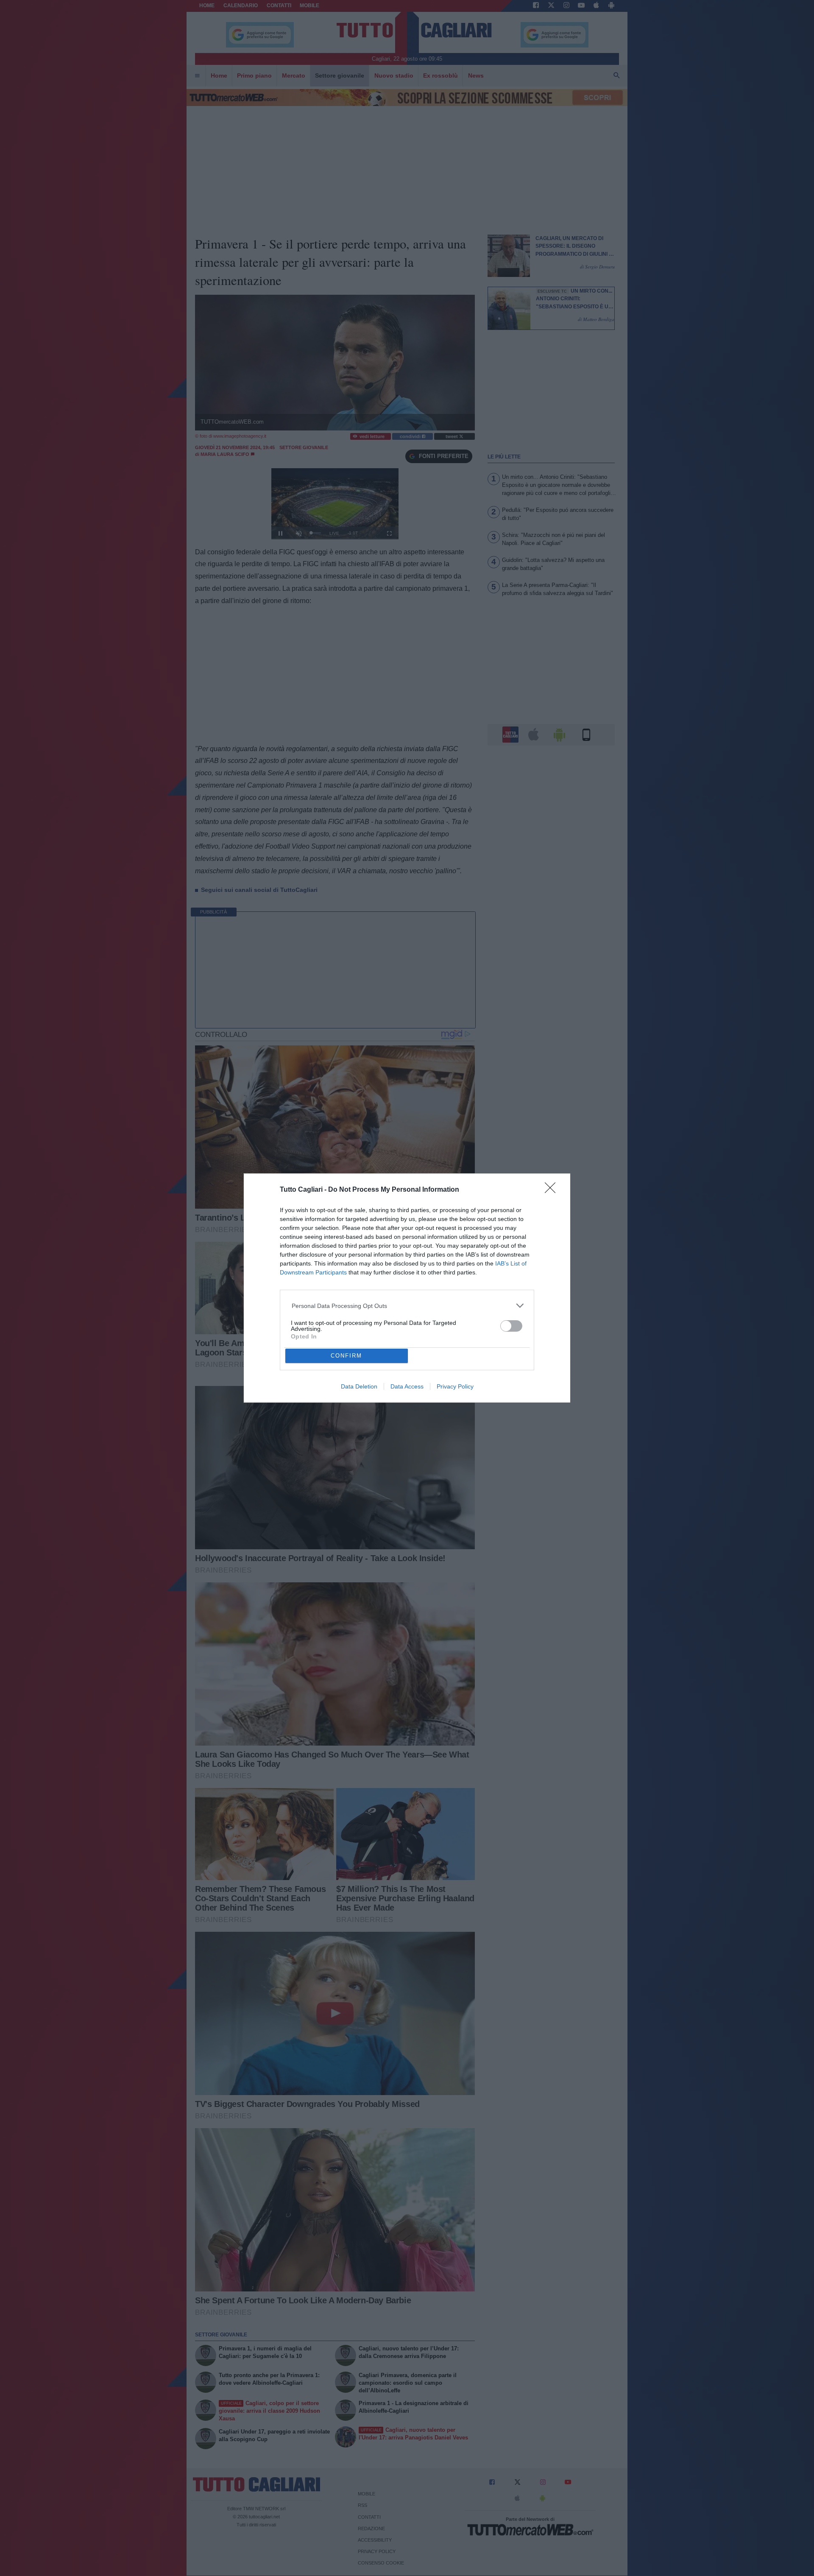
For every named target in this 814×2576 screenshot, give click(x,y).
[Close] (553, 1190)
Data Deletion (359, 1386)
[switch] (511, 1326)
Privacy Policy (455, 1386)
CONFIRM (346, 1356)
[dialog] (407, 1288)
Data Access (407, 1386)
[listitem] (407, 1306)
